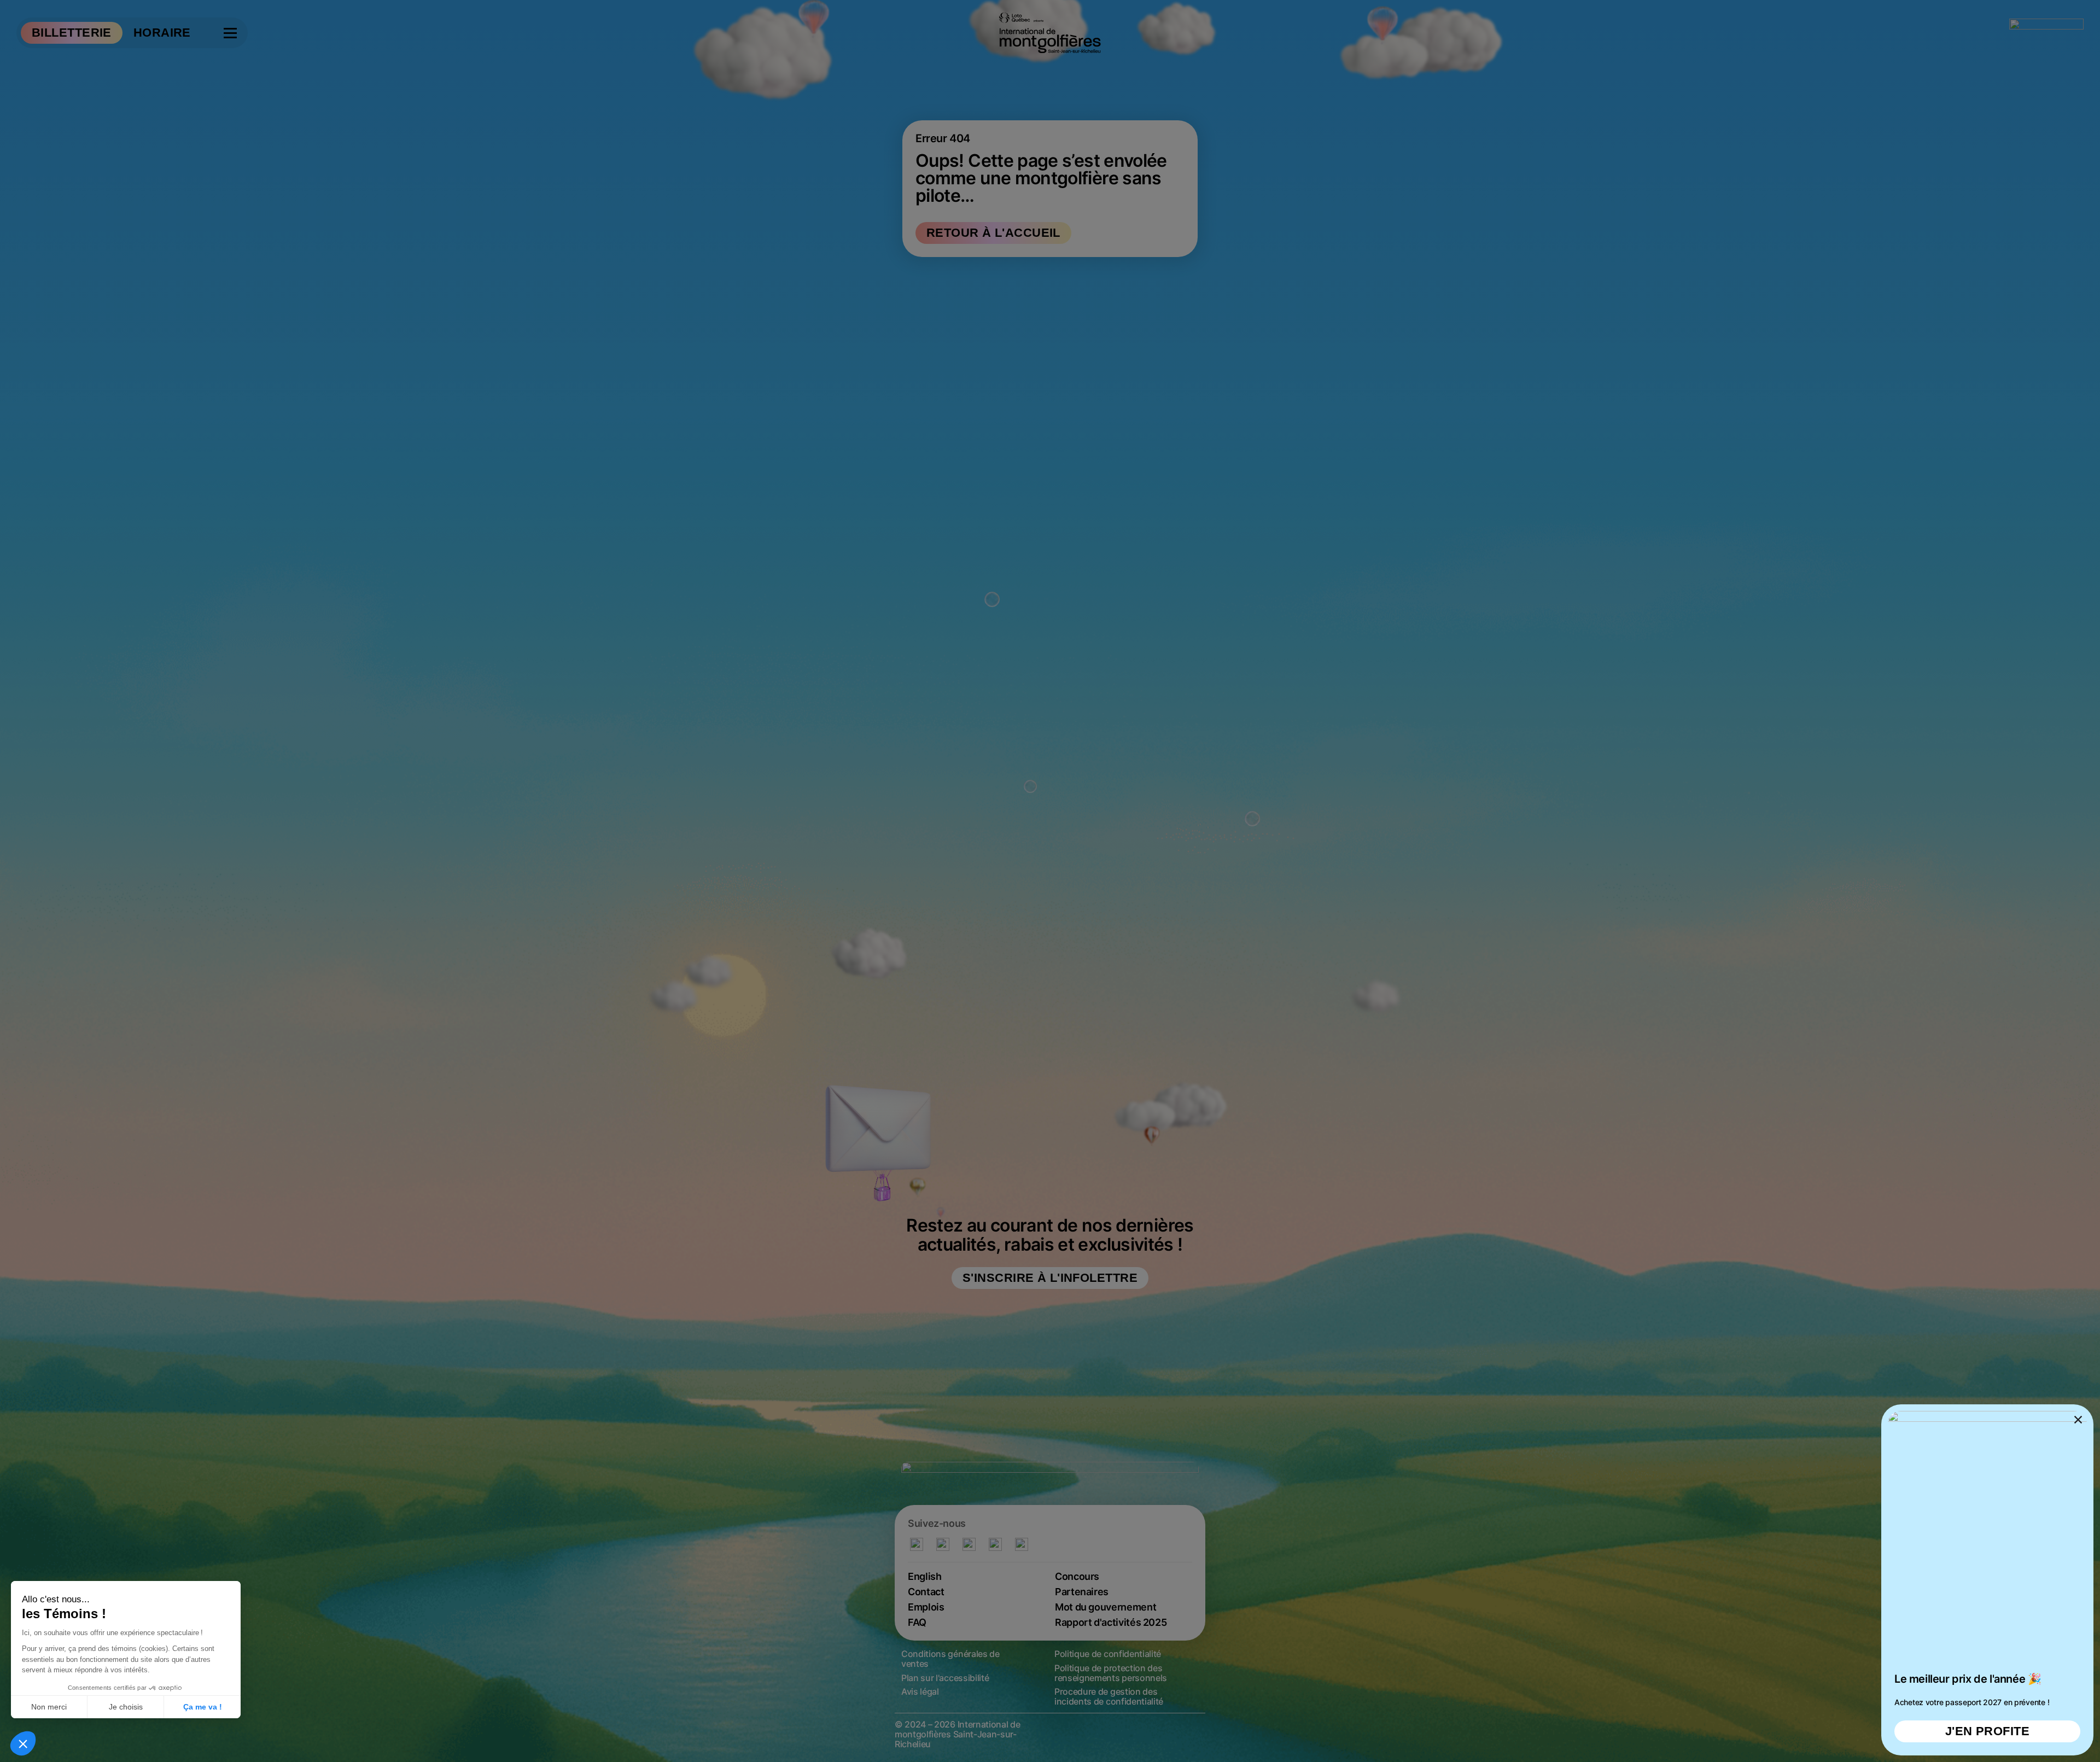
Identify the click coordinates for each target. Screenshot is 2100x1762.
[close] (1050, 881)
